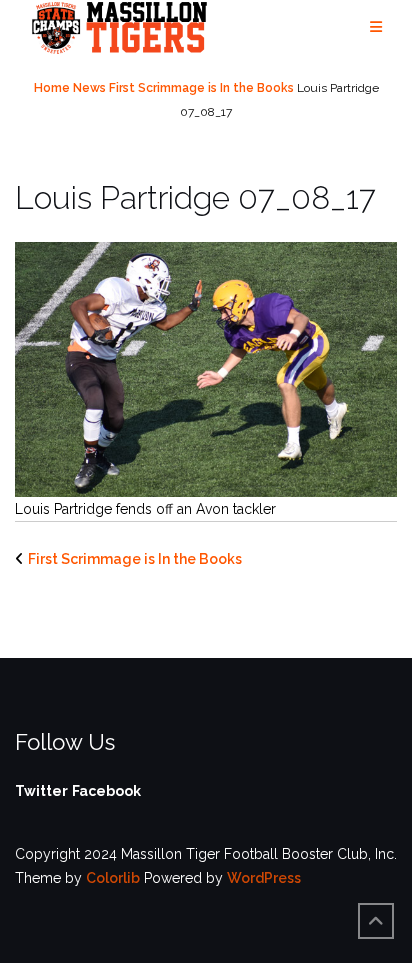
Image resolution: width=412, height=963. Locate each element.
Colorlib (113, 878)
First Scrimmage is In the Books (201, 88)
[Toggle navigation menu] (376, 27)
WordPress (264, 878)
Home (52, 88)
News (89, 88)
